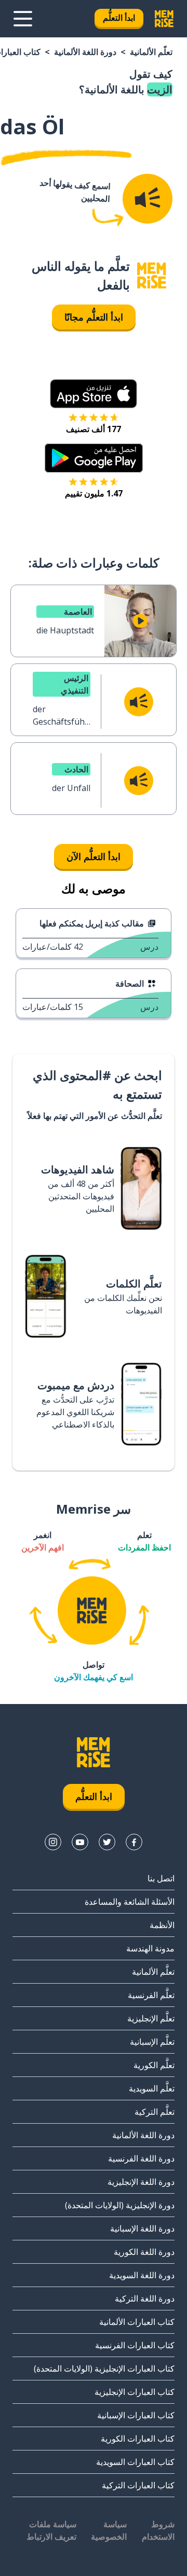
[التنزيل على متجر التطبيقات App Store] (94, 394)
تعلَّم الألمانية (151, 52)
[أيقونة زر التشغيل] (140, 621)
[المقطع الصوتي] (148, 199)
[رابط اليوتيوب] (80, 1842)
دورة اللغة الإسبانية (142, 2228)
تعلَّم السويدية (152, 2088)
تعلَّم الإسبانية (152, 2042)
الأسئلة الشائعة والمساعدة (130, 1902)
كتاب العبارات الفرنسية (135, 2345)
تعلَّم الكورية (154, 2065)
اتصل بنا (161, 1878)
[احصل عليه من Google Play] (94, 458)
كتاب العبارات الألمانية (137, 2322)
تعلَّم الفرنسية (151, 1995)
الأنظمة (162, 1925)
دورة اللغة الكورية (144, 2252)
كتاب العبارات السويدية (135, 2462)
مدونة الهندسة (150, 1948)
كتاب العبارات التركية (138, 2485)
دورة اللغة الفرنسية (141, 2158)
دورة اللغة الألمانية (85, 52)
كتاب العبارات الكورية (138, 2439)
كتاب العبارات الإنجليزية (135, 2392)
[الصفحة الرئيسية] (152, 276)
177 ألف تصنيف (94, 429)
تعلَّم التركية (155, 2112)
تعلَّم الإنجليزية (151, 2018)
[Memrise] (164, 19)
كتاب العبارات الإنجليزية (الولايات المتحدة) (104, 2369)
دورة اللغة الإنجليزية (141, 2182)
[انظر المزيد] (23, 19)
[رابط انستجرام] (53, 1842)
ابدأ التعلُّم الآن (94, 856)
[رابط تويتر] (107, 1842)
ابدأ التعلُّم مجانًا (94, 317)
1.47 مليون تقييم (94, 493)
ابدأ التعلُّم (119, 18)
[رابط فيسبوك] (134, 1842)
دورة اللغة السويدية (142, 2275)
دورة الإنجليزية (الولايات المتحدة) (120, 2205)
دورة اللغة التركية (145, 2298)
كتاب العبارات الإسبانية (136, 2415)
